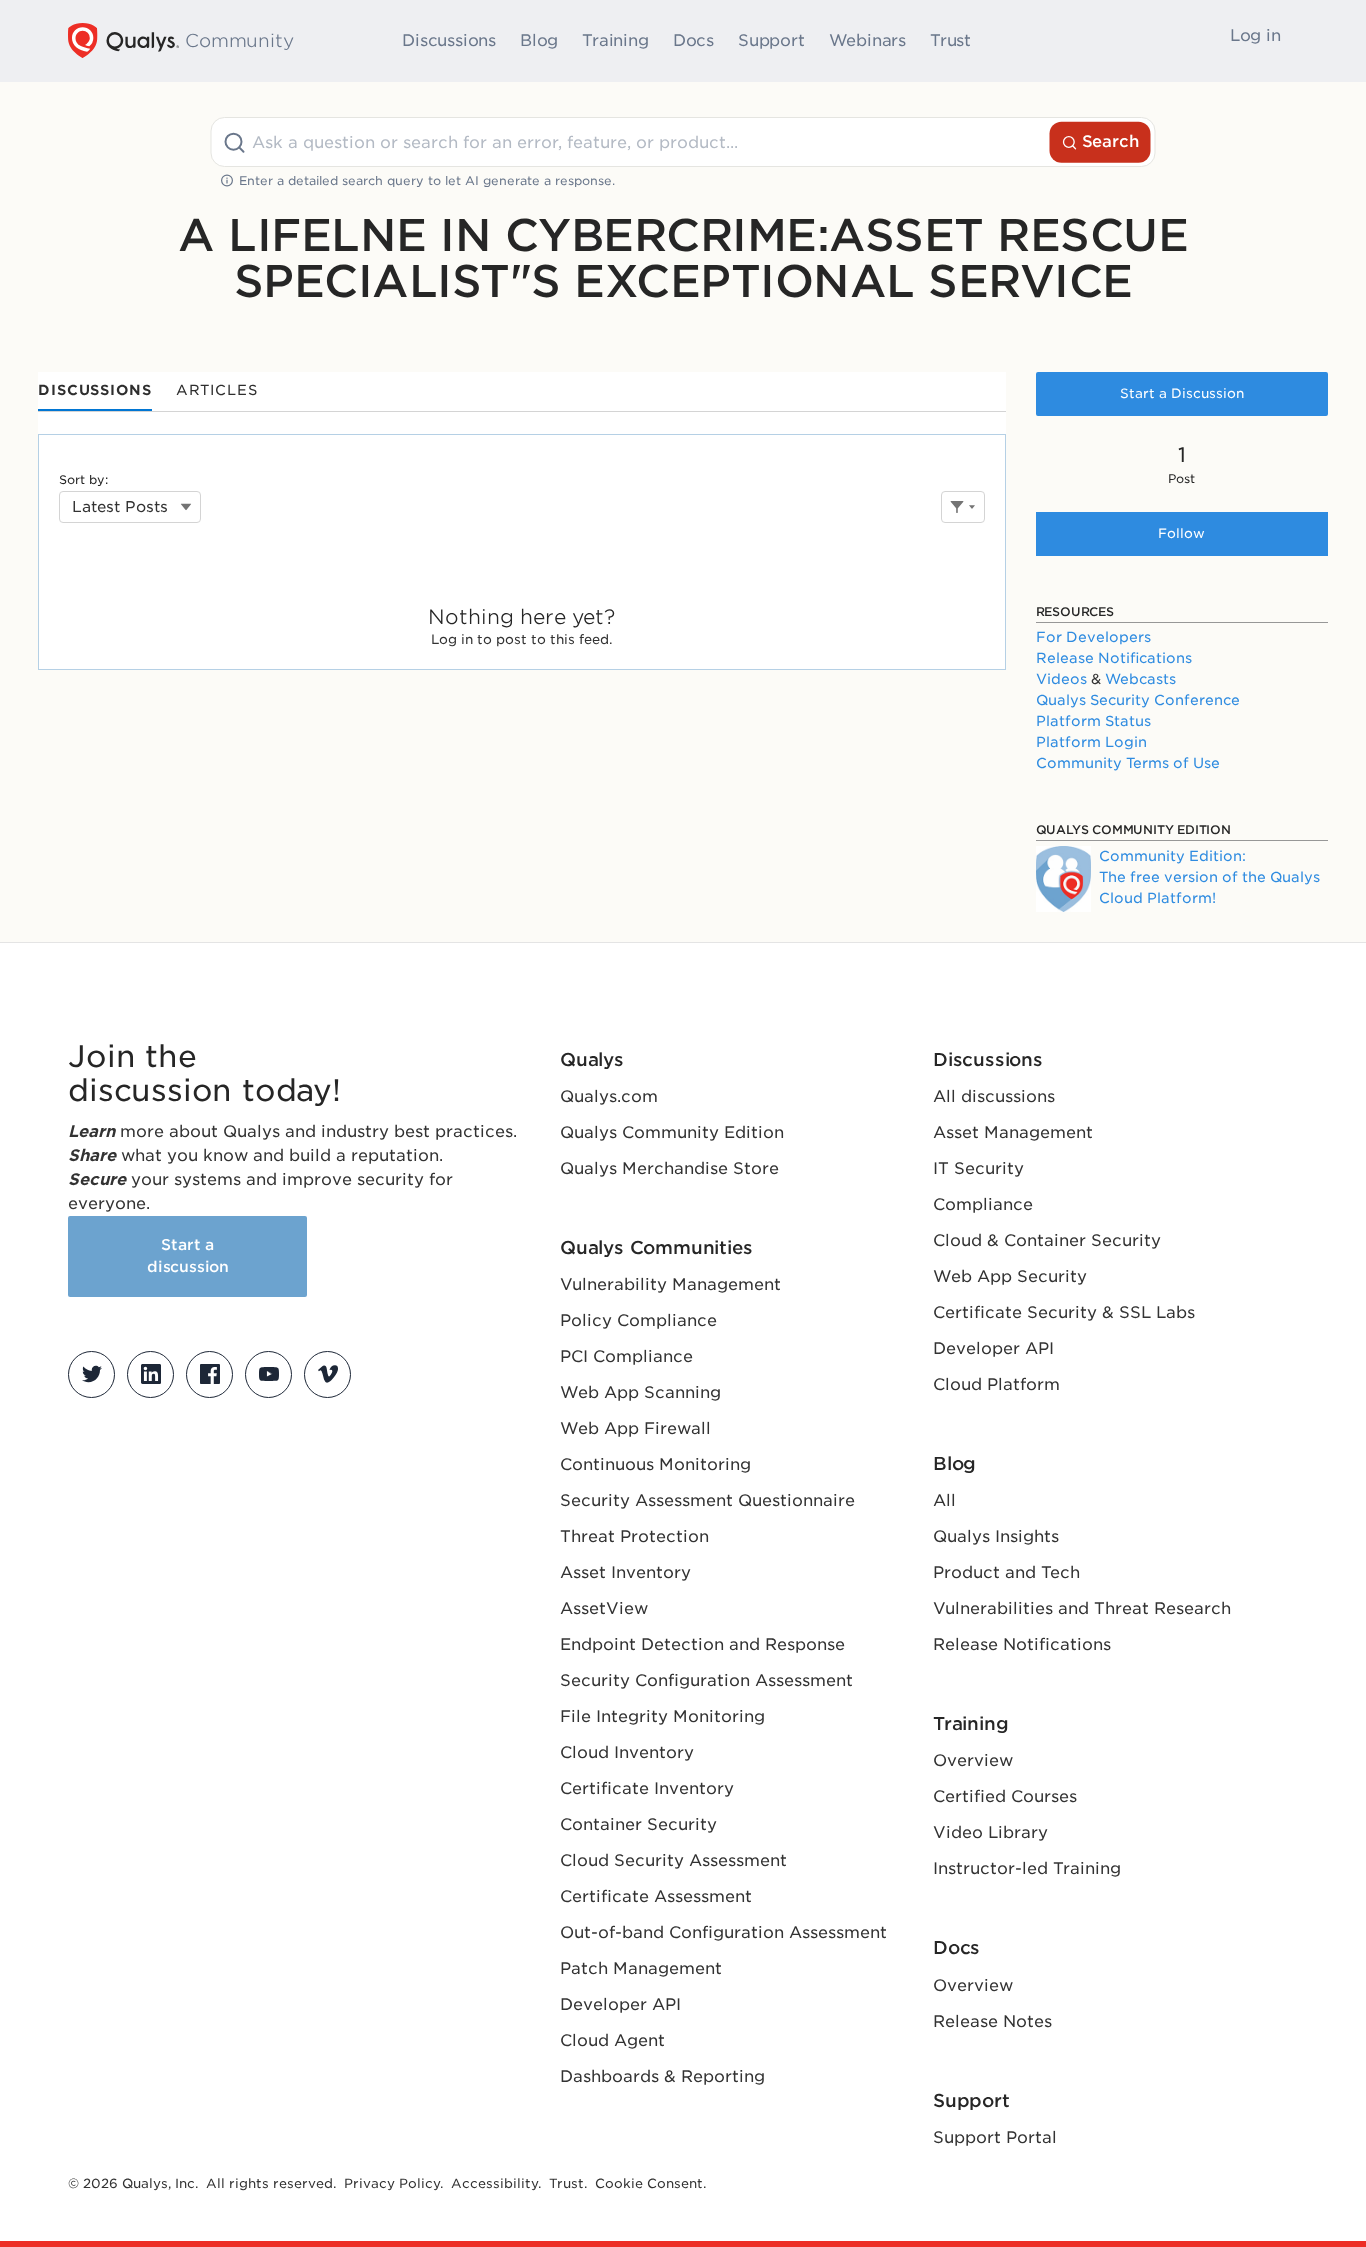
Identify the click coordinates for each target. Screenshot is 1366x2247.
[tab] (95, 391)
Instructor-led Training (1027, 1868)
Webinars (867, 40)
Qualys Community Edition (672, 1132)
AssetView (604, 1608)
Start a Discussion (1182, 393)
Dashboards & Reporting (662, 2076)
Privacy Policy (392, 2183)
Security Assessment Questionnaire (707, 1500)
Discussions (449, 40)
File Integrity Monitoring (662, 1716)
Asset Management (1013, 1132)
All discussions (994, 1096)
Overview (973, 1760)
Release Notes (992, 2021)
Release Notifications (1114, 658)
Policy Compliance (638, 1320)
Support (771, 40)
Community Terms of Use (1128, 763)
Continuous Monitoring (655, 1464)
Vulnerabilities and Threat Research (1082, 1608)
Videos (1061, 679)
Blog (539, 40)
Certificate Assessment (656, 1896)
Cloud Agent (612, 2040)
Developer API (620, 2004)
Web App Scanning (640, 1392)
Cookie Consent (649, 2183)
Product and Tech (1006, 1572)
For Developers (1093, 637)
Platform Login (1091, 742)
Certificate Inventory (647, 1788)
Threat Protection (634, 1536)
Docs (693, 40)
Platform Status (1093, 721)
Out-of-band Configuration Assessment (723, 1932)
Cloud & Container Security (1047, 1240)
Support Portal (995, 2137)
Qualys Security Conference (1138, 700)
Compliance (983, 1204)
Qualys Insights (996, 1536)
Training (615, 40)
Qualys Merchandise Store (669, 1168)
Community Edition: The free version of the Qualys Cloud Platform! (1209, 877)
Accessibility (494, 2183)
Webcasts (1140, 679)
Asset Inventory (625, 1572)
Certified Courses (1005, 1796)
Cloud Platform (996, 1384)
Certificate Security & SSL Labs (1064, 1312)
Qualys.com (609, 1096)
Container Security (638, 1824)
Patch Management (641, 1968)
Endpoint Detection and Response (702, 1644)
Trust (950, 40)
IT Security (978, 1168)
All (944, 1500)
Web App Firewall (635, 1428)
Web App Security (1010, 1276)
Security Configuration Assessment (706, 1680)
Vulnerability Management (670, 1284)
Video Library (990, 1832)
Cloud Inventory (627, 1752)
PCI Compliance (626, 1356)
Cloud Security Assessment (673, 1860)
